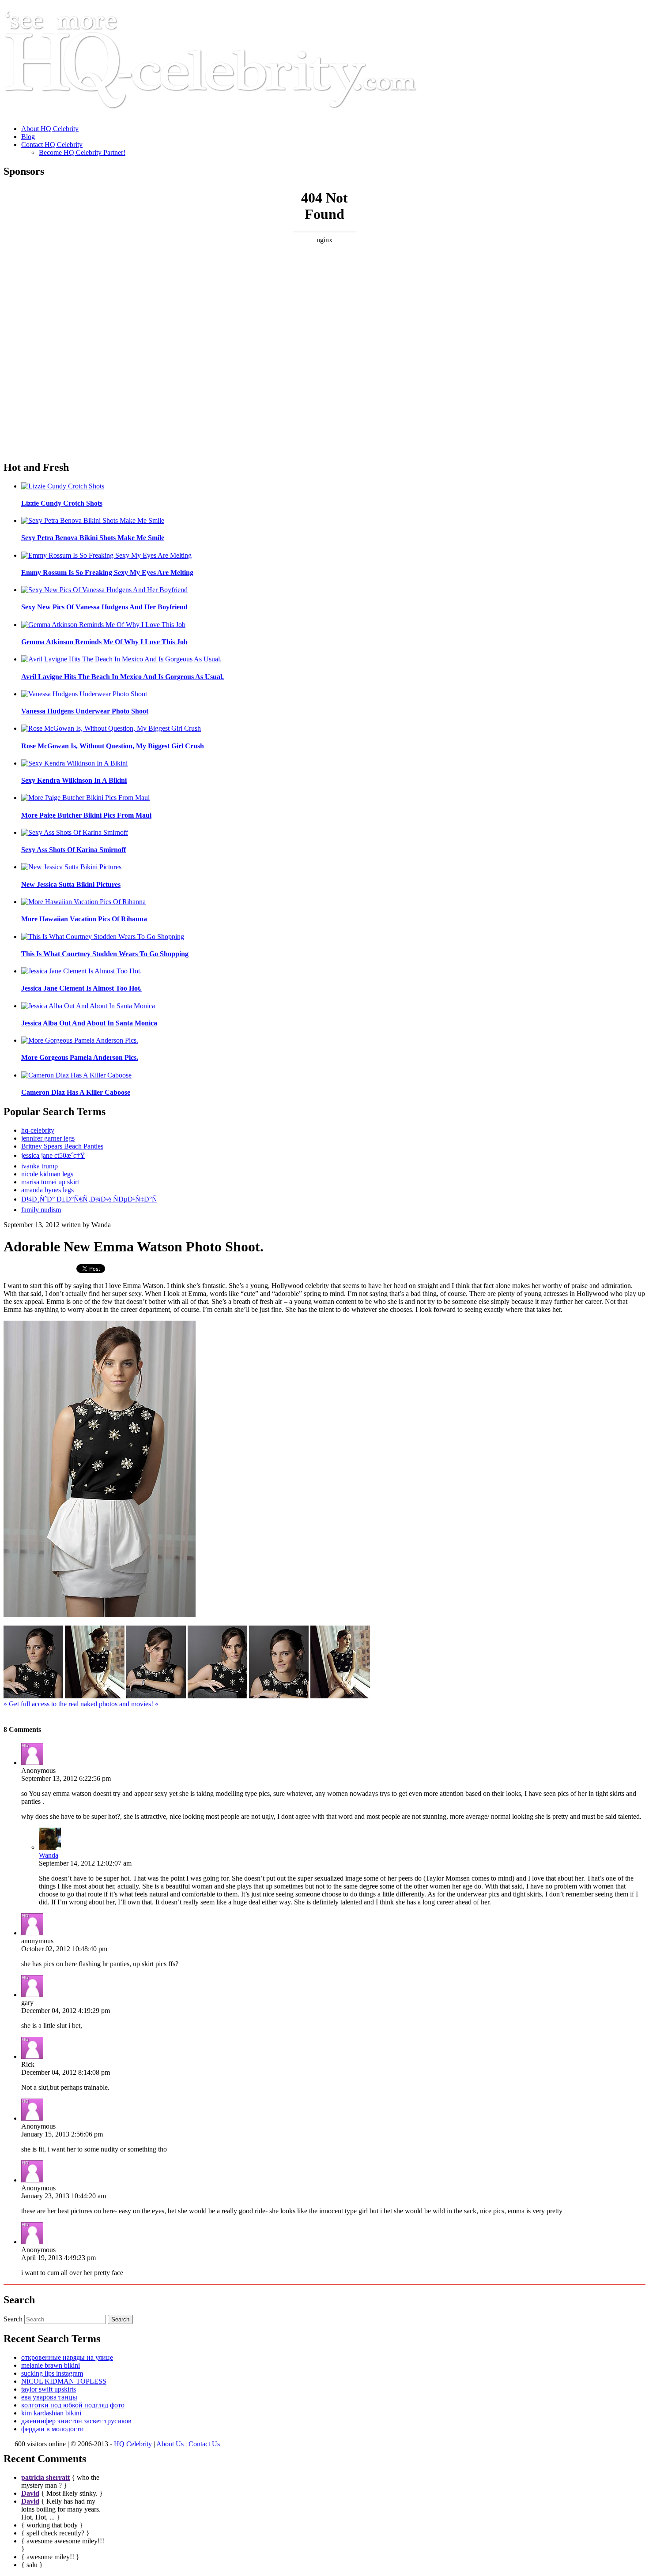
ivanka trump (40, 1166)
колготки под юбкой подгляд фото (73, 2405)
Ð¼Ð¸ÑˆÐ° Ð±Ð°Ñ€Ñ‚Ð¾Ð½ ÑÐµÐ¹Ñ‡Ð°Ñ (89, 1199)
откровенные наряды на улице (67, 2357)
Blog (28, 137)
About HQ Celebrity (50, 129)
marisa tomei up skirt (50, 1182)
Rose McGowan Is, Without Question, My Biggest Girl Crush (113, 746)
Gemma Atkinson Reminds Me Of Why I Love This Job (104, 642)
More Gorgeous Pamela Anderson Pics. (80, 1057)
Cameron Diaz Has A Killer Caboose (76, 1092)
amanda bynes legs (47, 1190)
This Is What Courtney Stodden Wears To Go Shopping (105, 954)
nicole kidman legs (47, 1174)
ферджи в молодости (53, 2429)
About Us (170, 2444)
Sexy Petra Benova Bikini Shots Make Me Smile (93, 538)
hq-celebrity (38, 1130)
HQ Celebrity (133, 2444)
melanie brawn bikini (51, 2365)
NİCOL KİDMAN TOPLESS (64, 2381)
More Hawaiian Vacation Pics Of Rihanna (84, 919)
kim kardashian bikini (51, 2413)
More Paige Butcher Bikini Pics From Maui (86, 815)
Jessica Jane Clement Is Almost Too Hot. (81, 988)
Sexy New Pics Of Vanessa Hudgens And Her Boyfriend (104, 607)
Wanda (49, 1855)
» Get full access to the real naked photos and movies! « (81, 1704)
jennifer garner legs (48, 1138)
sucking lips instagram (52, 2373)
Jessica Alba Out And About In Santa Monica (89, 1023)
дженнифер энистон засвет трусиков (76, 2421)
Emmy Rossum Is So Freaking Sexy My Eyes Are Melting (107, 573)
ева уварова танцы (49, 2397)
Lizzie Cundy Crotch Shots (62, 503)
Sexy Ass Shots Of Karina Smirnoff (74, 850)
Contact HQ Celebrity (52, 145)
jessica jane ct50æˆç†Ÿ (53, 1155)
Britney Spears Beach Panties (62, 1146)
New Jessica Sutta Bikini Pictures (71, 884)
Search (13, 2319)
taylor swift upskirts (49, 2389)
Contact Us (204, 2444)
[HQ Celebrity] (227, 114)
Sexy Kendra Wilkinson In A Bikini (74, 780)
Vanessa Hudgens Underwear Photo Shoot (85, 711)
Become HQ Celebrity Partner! (82, 152)
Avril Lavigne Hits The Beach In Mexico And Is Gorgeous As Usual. (123, 677)
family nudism (41, 1210)
